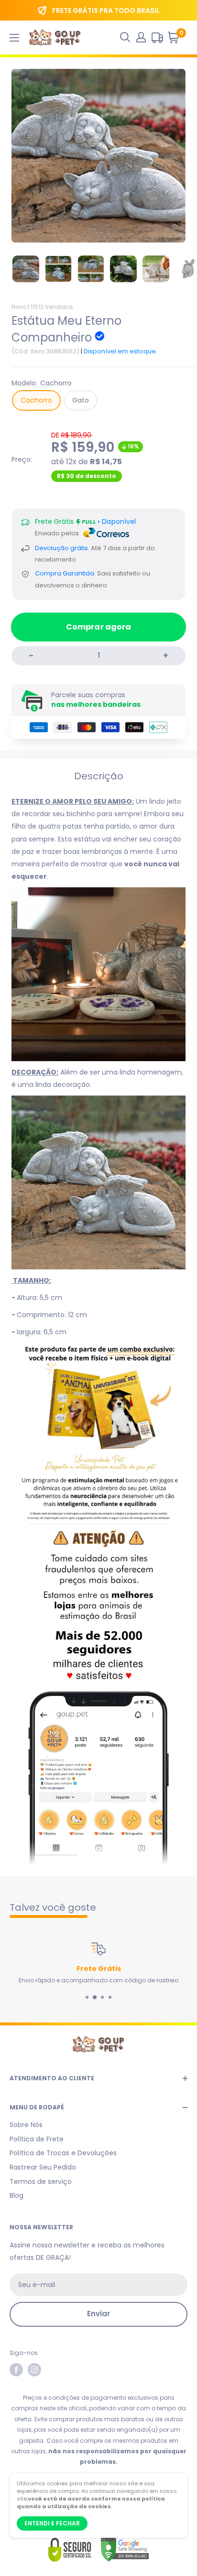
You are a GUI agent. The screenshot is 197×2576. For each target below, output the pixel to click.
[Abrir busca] (125, 37)
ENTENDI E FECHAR (52, 2523)
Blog (16, 2195)
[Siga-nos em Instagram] (34, 2370)
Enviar (98, 2314)
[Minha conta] (141, 37)
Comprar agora (98, 627)
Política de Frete (37, 2139)
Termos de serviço (41, 2182)
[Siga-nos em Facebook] (16, 2370)
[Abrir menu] (14, 38)
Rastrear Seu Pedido (43, 2167)
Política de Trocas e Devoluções (63, 2153)
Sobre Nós (26, 2125)
